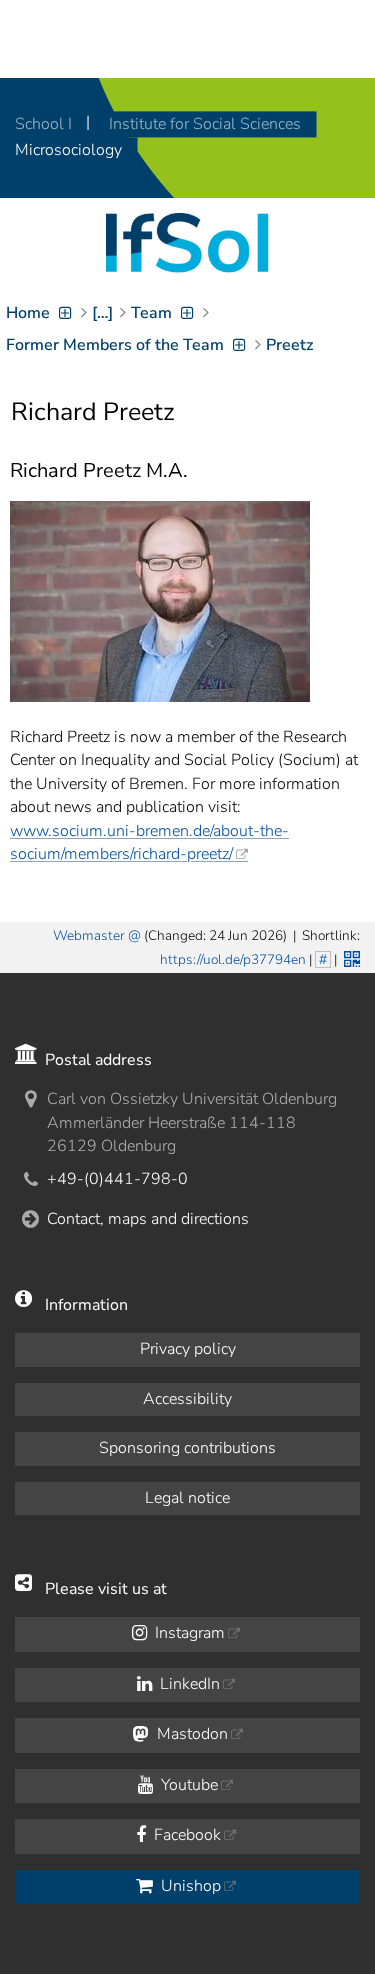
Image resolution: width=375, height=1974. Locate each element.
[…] (102, 313)
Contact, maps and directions (148, 1219)
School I (45, 124)
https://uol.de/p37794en (233, 959)
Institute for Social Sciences (205, 124)
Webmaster (89, 935)
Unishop (189, 1886)
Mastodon (190, 1734)
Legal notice (187, 1498)
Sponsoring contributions (187, 1448)
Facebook (185, 1835)
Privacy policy (188, 1349)
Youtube (187, 1785)
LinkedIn (188, 1684)
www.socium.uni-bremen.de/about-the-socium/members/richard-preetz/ (149, 842)
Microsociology (68, 150)
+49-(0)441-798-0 (117, 1179)
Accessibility (187, 1399)
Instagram (188, 1633)
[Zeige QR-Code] (350, 957)
